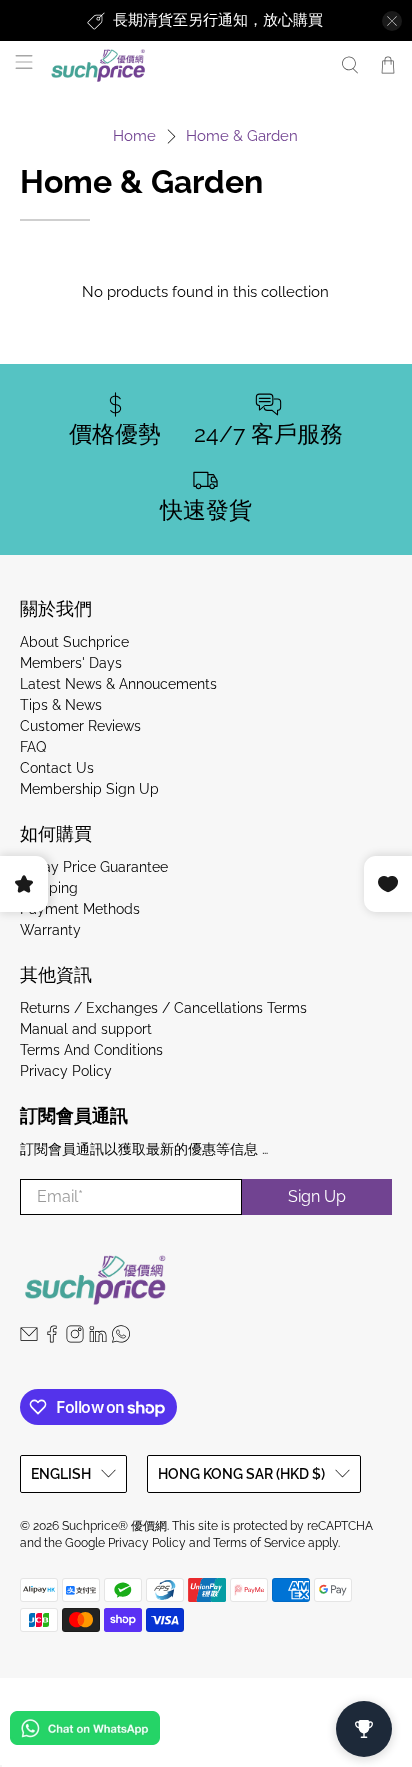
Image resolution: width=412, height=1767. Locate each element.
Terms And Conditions (91, 1050)
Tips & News (61, 705)
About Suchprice (74, 642)
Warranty (50, 930)
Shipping (49, 888)
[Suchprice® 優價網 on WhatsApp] (121, 1338)
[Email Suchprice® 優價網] (29, 1338)
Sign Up (317, 1196)
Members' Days (71, 663)
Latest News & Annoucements (118, 684)
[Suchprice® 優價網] (184, 65)
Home (134, 136)
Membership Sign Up (89, 789)
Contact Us (57, 768)
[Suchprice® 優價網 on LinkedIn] (98, 1338)
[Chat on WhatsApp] (85, 1731)
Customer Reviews (80, 726)
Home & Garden (242, 136)
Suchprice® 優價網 (114, 1526)
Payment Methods (80, 909)
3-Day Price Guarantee (94, 867)
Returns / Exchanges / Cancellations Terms (163, 1008)
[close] (392, 21)
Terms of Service (259, 1543)
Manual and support (86, 1029)
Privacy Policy (66, 1071)
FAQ (33, 747)
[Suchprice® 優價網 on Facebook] (52, 1338)
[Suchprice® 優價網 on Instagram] (75, 1338)
